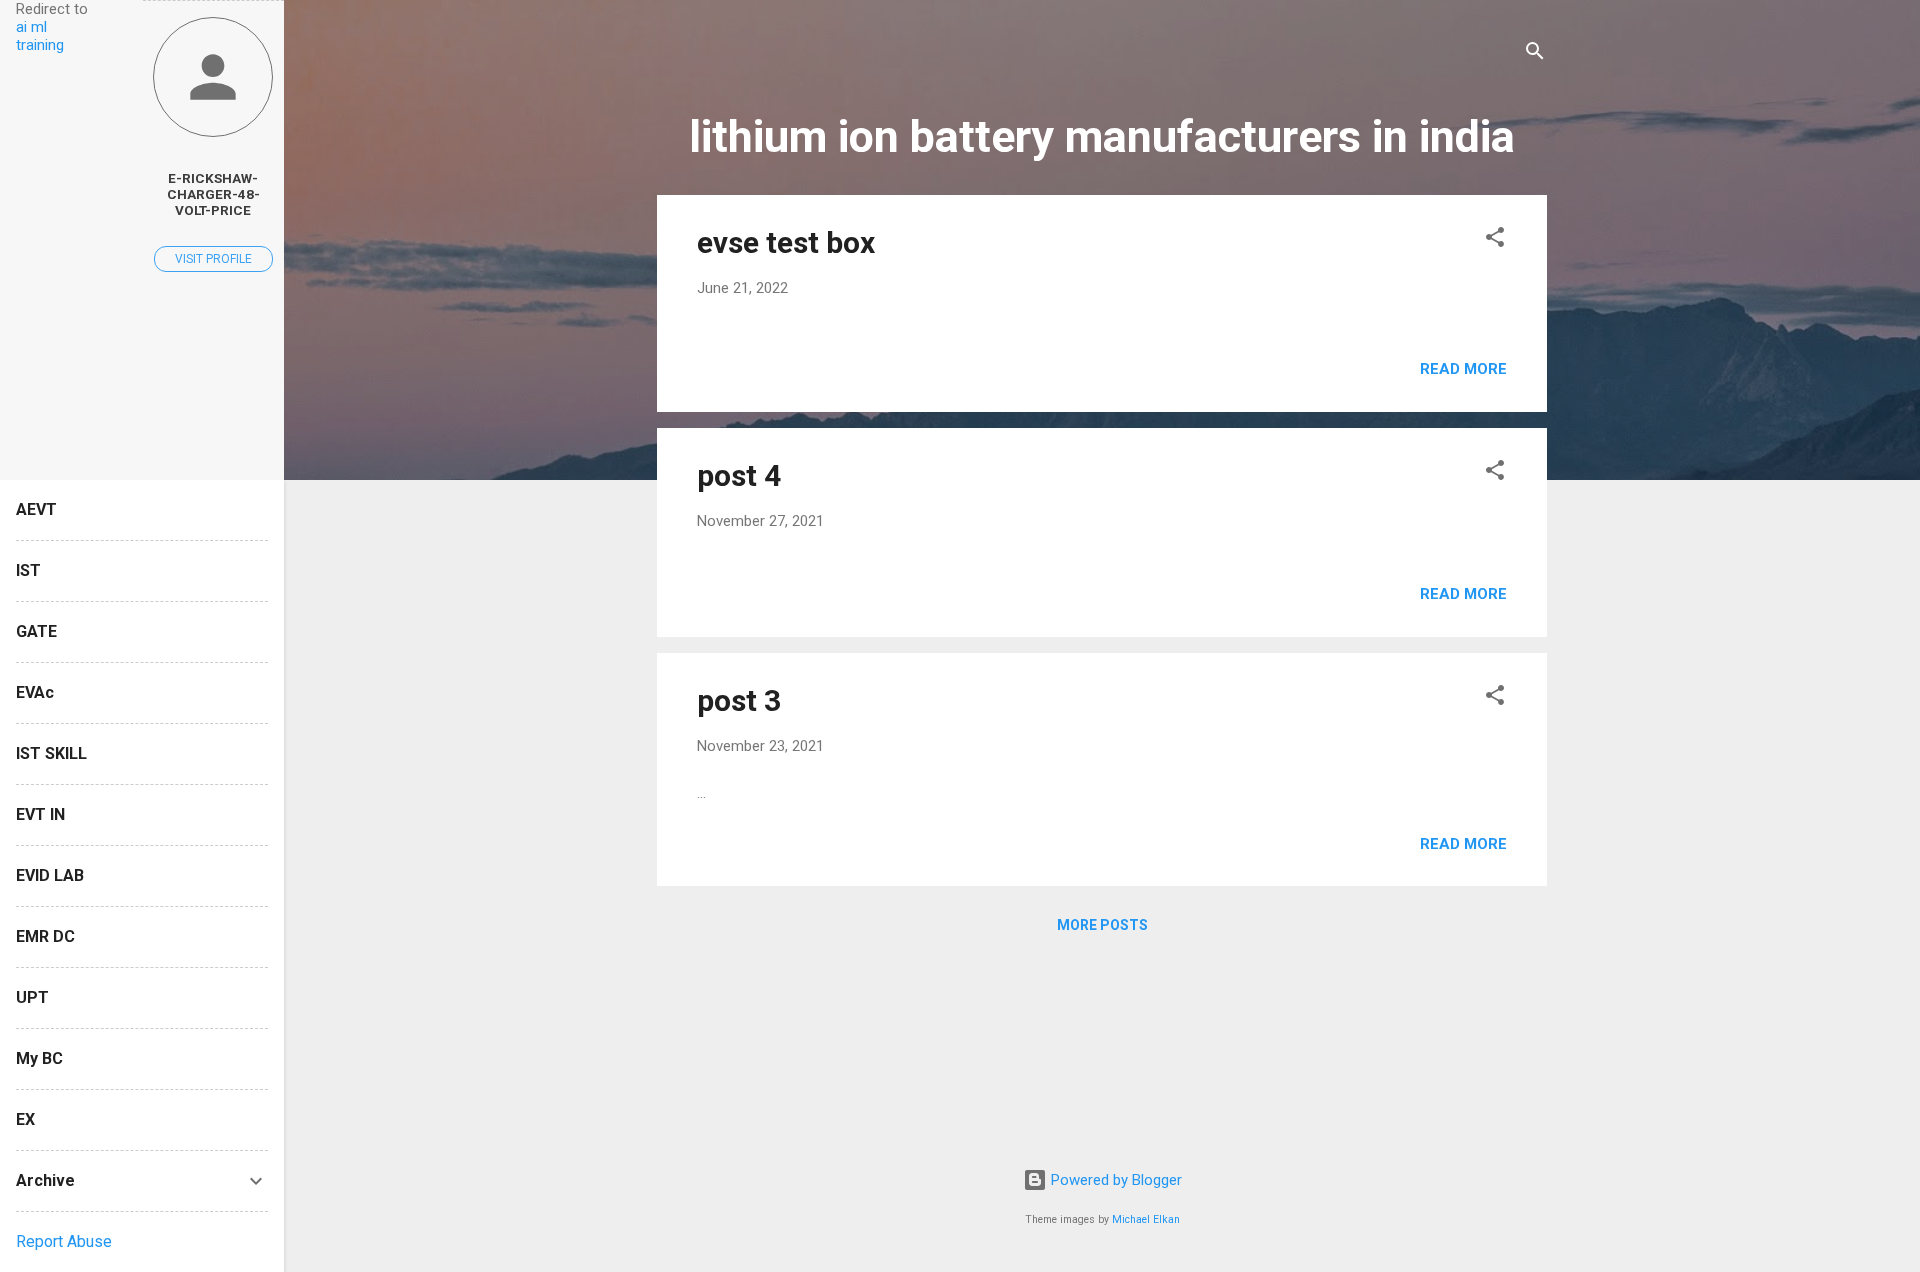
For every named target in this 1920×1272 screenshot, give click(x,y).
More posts (1102, 925)
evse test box (786, 242)
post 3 (739, 700)
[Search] (1535, 54)
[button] (1495, 240)
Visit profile (213, 259)
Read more (1463, 369)
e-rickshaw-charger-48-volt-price (213, 194)
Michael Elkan (1146, 1219)
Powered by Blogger (1114, 1180)
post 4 (739, 475)
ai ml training (40, 36)
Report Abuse (64, 1241)
